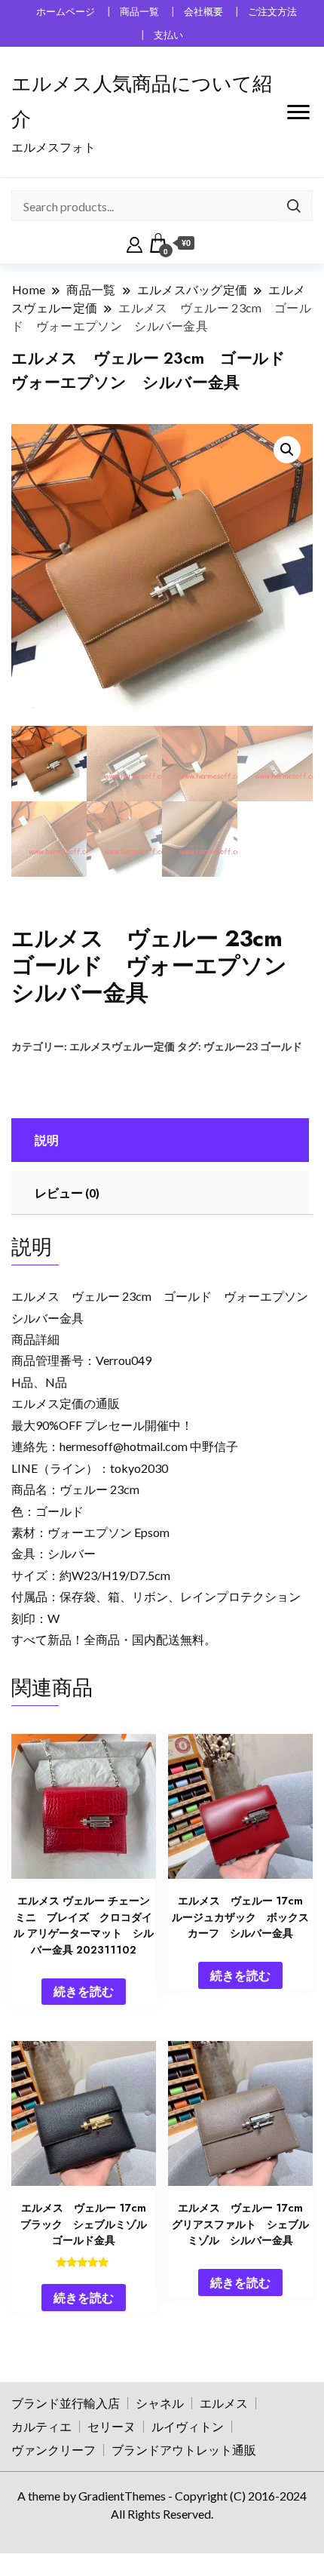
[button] (287, 450)
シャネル (160, 2403)
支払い (168, 35)
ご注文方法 (272, 12)
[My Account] (134, 243)
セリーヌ (112, 2426)
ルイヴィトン (188, 2426)
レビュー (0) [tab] (67, 1193)
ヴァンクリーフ (53, 2450)
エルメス (224, 2403)
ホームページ (66, 12)
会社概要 (203, 12)
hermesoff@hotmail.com (124, 1446)
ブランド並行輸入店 (66, 2403)
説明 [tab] (47, 1140)
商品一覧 (139, 12)
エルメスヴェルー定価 (122, 1046)
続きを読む (84, 1991)
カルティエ (41, 2426)
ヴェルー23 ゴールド (253, 1046)
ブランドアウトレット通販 (184, 2450)
